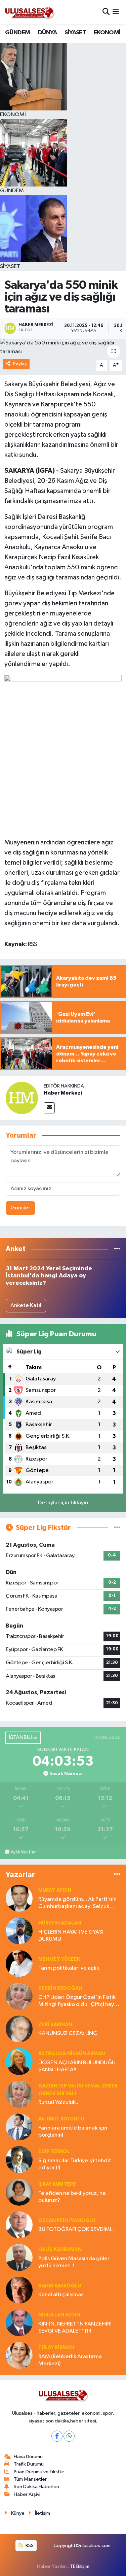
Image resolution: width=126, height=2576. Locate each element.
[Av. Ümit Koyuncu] (19, 2127)
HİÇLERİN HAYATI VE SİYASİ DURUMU (71, 1936)
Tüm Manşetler (30, 2479)
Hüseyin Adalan (60, 1923)
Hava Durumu (28, 2457)
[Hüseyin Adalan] (19, 1931)
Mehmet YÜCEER (59, 1959)
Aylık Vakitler (23, 1852)
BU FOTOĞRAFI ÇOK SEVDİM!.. (76, 2229)
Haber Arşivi (27, 2494)
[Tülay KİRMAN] (19, 2356)
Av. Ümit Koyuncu (61, 2119)
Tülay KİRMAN (56, 2348)
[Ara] (106, 12)
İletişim (43, 2513)
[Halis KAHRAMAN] (19, 2258)
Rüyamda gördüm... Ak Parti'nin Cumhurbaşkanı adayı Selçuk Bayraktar (77, 1903)
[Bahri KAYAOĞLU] (19, 2290)
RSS (29, 2546)
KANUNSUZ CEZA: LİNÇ (68, 2033)
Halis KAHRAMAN (60, 2250)
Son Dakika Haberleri (36, 2487)
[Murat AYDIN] (19, 1898)
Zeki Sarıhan (55, 2025)
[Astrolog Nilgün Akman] (19, 2062)
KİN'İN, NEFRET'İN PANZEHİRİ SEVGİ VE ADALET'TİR (75, 2328)
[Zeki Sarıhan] (19, 2029)
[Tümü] (117, 1249)
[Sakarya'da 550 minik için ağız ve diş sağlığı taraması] (63, 347)
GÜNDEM (17, 33)
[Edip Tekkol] (19, 2160)
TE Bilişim (80, 2566)
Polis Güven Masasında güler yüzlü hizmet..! (74, 2262)
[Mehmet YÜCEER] (19, 1964)
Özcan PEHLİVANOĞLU (67, 2221)
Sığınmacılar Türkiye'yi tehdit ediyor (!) (75, 2164)
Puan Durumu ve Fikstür (39, 2472)
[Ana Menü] (116, 12)
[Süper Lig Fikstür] (117, 1528)
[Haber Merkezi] (22, 1098)
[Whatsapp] (69, 2436)
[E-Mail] (49, 1108)
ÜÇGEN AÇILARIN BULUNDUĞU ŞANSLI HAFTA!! (77, 2066)
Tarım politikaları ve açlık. (69, 1968)
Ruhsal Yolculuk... (59, 2102)
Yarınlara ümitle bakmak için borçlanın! (73, 2132)
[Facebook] (57, 2436)
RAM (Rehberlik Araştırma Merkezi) (70, 2360)
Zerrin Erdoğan (60, 1988)
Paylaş (20, 364)
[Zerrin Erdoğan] (19, 1996)
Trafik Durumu (29, 2464)
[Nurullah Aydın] (19, 2323)
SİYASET (75, 33)
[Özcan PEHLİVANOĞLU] (19, 2225)
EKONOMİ (107, 33)
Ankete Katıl (26, 1306)
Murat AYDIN (55, 1890)
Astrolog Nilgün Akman (72, 2054)
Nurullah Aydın (59, 2315)
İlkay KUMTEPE (57, 2184)
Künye (18, 2513)
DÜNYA (47, 33)
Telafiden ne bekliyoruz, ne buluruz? (72, 2197)
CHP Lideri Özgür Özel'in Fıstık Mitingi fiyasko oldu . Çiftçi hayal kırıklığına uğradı (78, 2001)
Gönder (20, 1208)
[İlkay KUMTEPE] (19, 2192)
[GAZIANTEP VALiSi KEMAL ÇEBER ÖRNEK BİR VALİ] (19, 2094)
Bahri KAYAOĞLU (60, 2286)
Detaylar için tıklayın (63, 1503)
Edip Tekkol (54, 2152)
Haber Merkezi (63, 1093)
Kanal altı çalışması (61, 2295)
